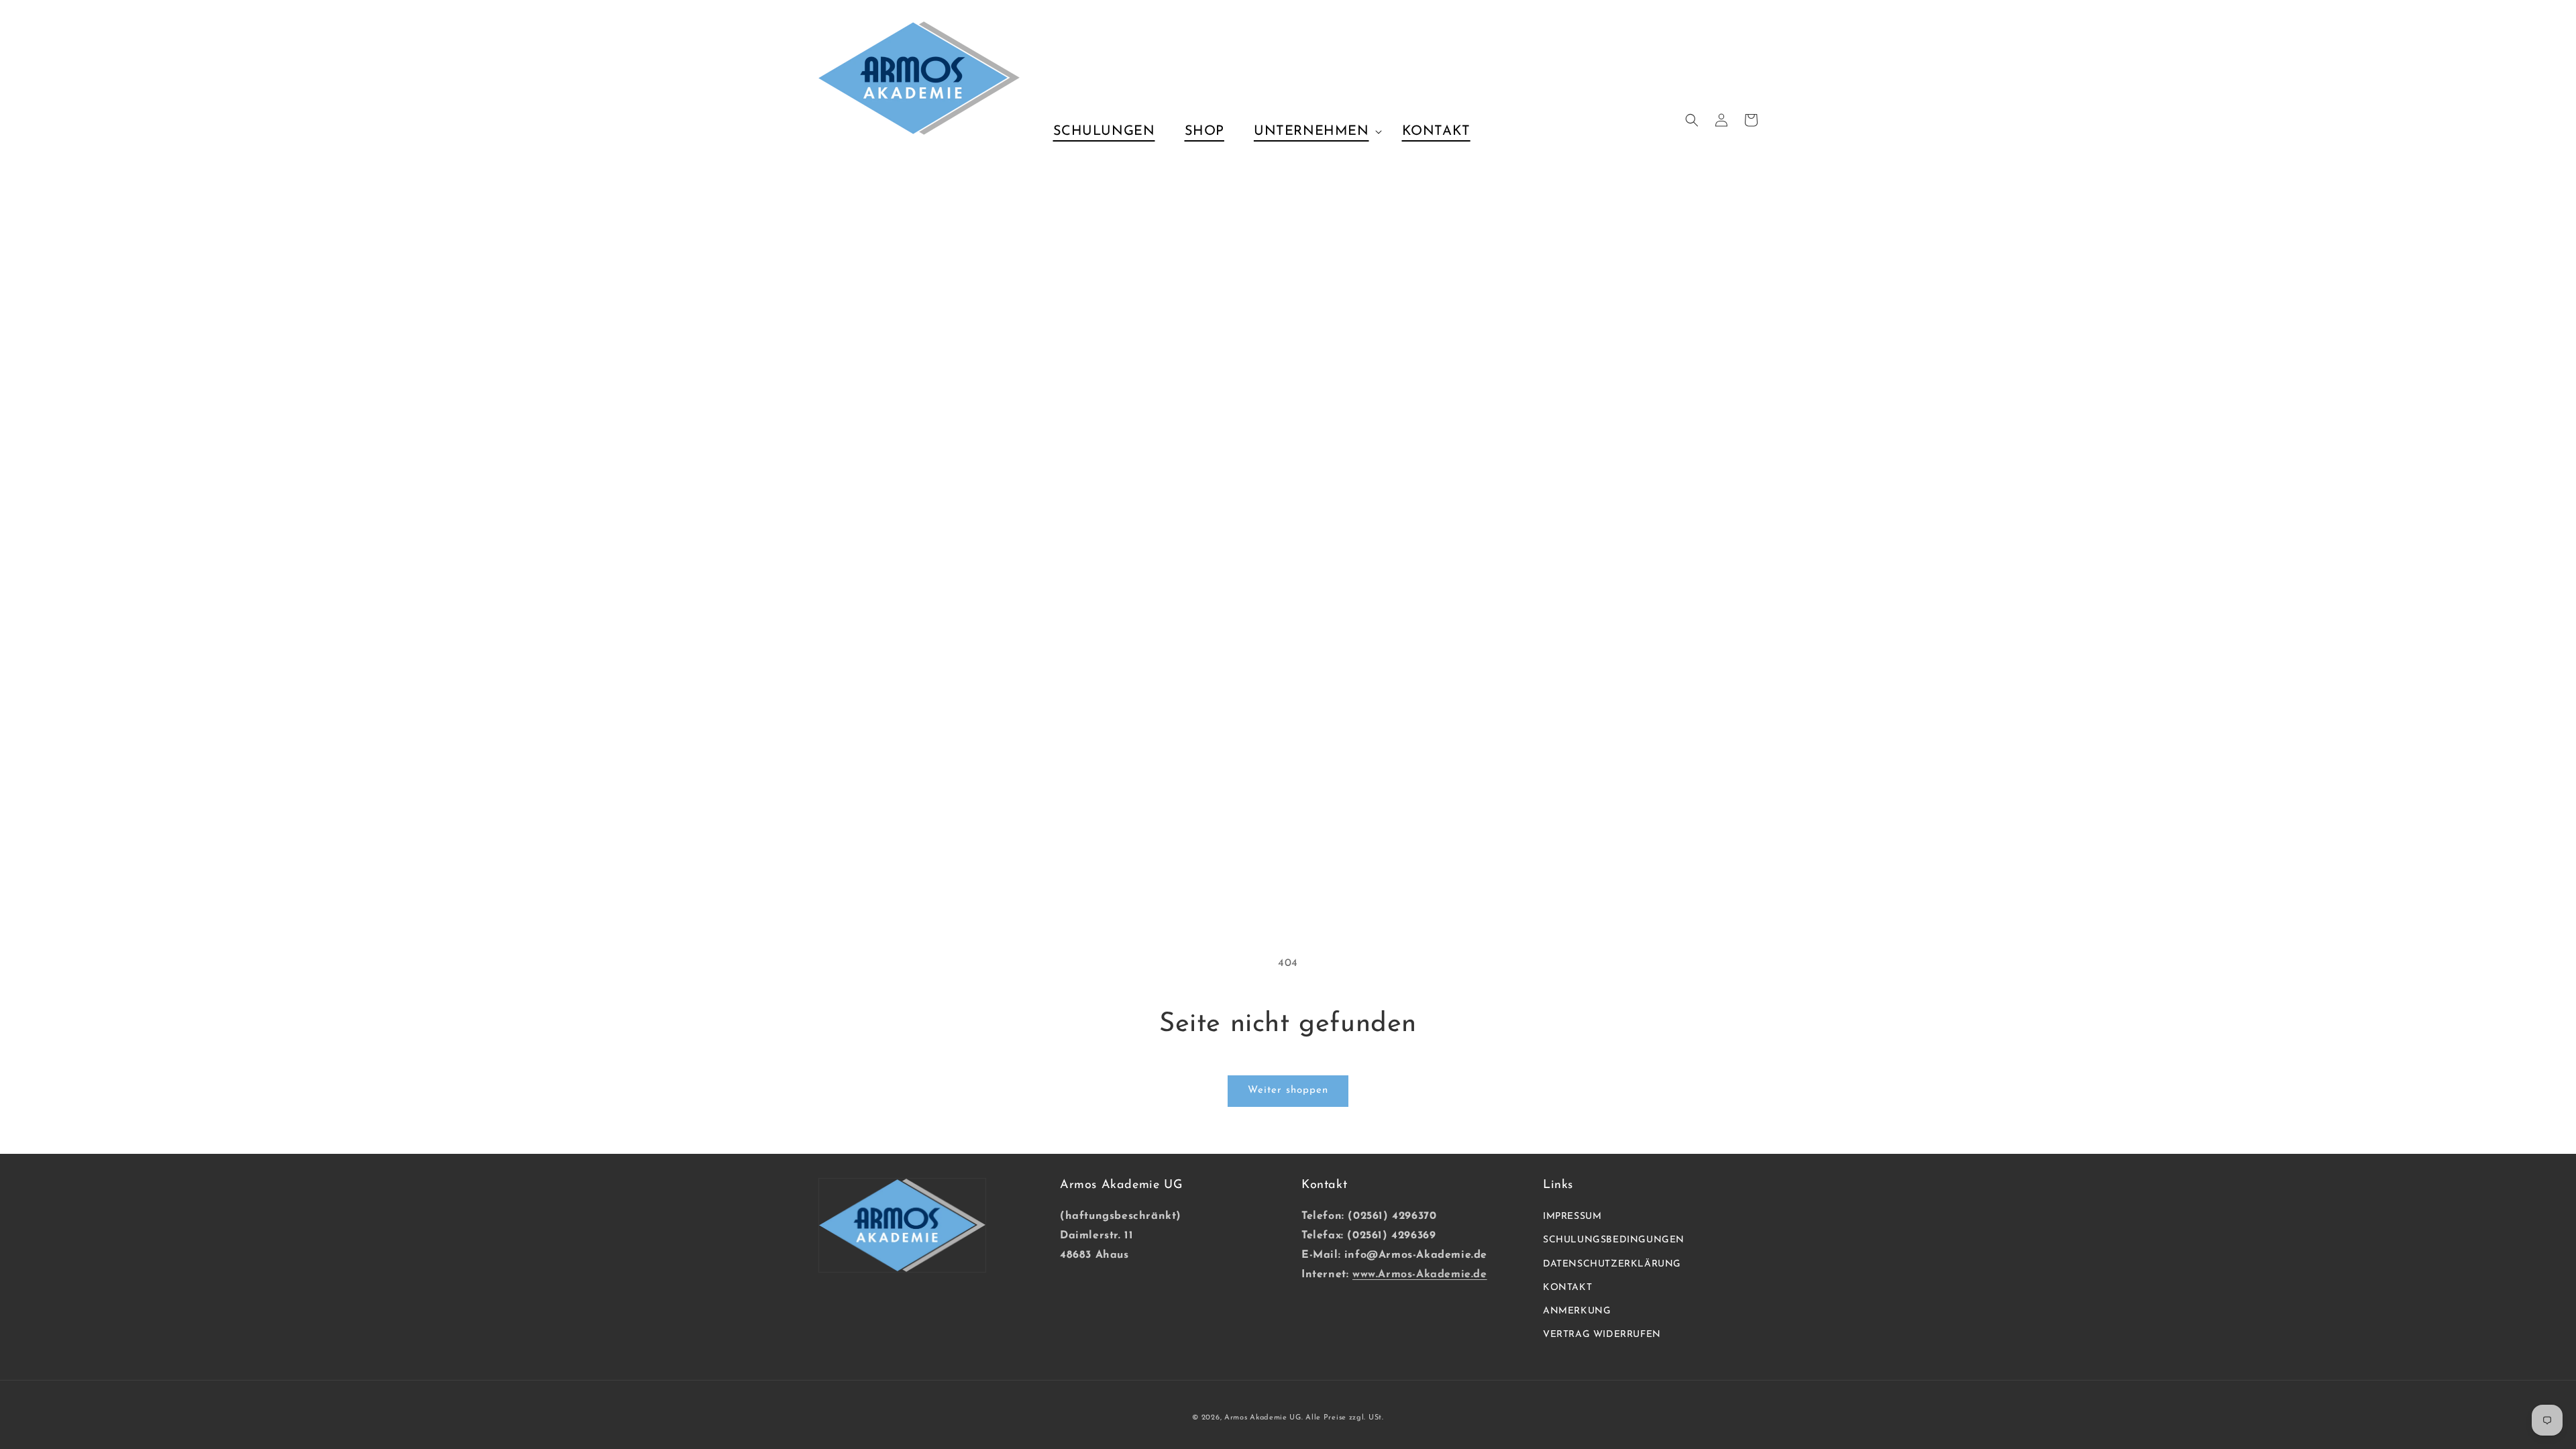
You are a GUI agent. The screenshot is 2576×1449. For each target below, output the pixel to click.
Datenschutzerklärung (1612, 1264)
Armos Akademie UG (1263, 1418)
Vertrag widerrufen (1602, 1335)
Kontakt (1567, 1288)
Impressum (1572, 1217)
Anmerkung (1577, 1311)
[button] (1313, 131)
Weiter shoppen (1288, 1090)
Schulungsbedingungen (1614, 1240)
